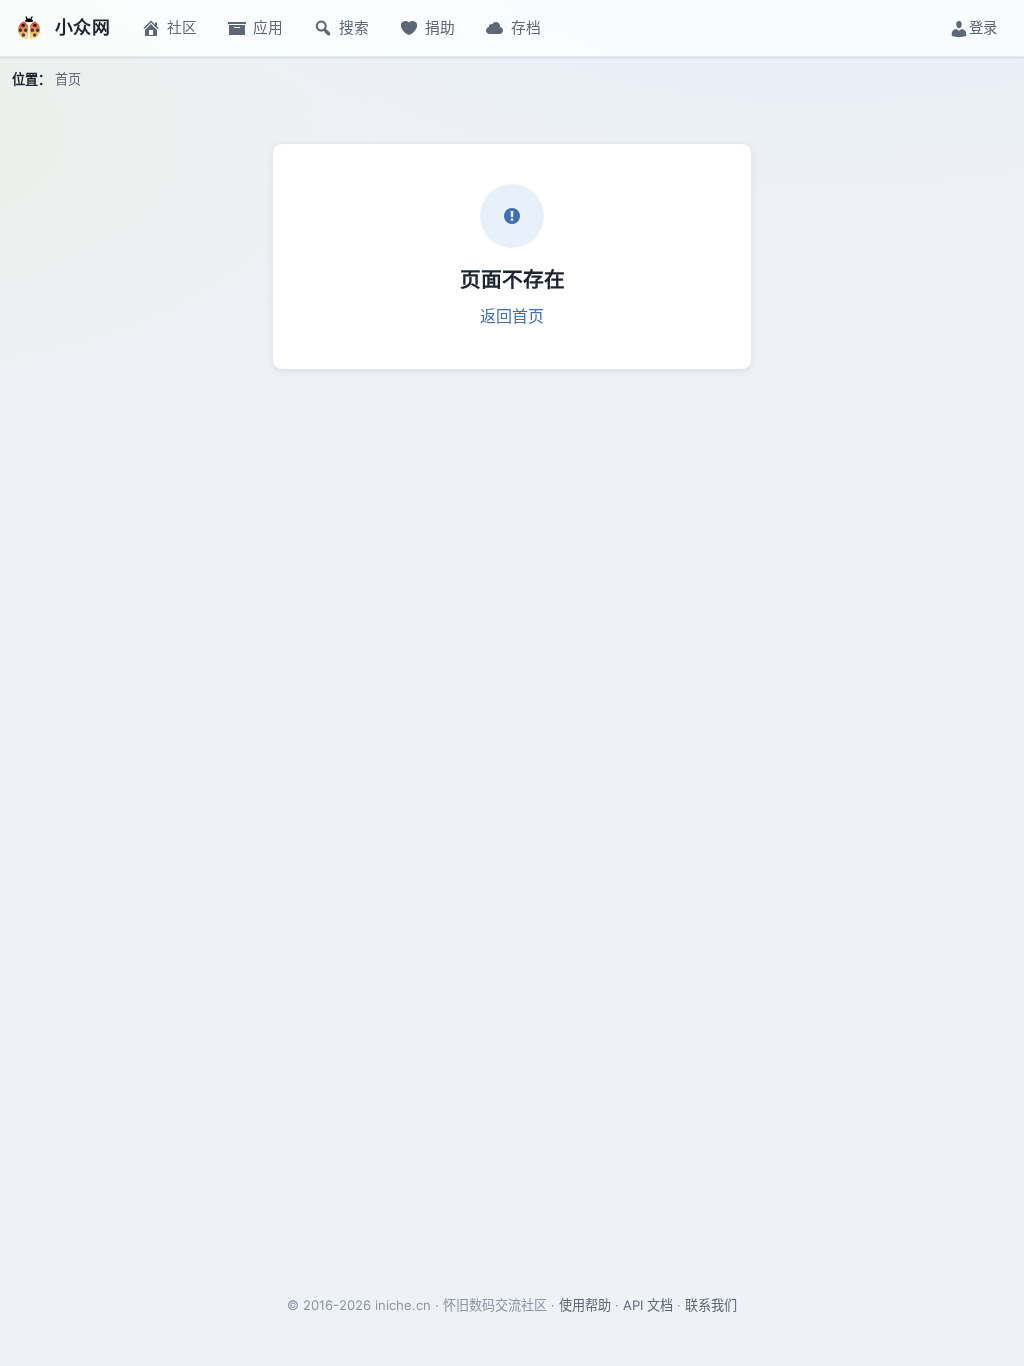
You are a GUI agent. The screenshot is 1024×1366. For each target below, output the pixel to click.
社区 (182, 28)
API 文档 (648, 1305)
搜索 (354, 28)
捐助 (440, 28)
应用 (268, 28)
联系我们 (711, 1305)
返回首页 (512, 316)
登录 (983, 27)
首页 (68, 79)
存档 (526, 28)
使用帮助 (585, 1305)
